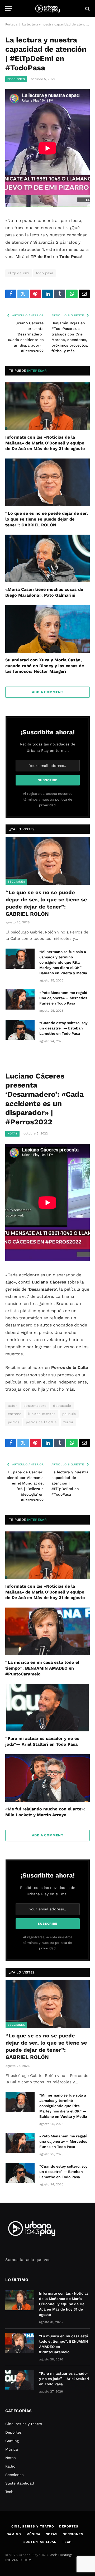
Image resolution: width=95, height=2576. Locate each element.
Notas (12, 1134)
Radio (10, 2466)
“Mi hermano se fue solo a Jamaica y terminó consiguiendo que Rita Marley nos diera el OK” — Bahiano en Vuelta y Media (63, 962)
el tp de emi (19, 273)
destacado (62, 1406)
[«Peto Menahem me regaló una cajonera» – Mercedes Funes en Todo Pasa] (20, 999)
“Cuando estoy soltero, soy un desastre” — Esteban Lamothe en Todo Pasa (63, 1028)
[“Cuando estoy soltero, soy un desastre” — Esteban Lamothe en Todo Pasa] (20, 1030)
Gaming (12, 2441)
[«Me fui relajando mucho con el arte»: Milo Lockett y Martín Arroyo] (47, 1778)
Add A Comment (47, 692)
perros (14, 1422)
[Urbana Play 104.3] (47, 9)
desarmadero (35, 1406)
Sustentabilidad (20, 2483)
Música (12, 2449)
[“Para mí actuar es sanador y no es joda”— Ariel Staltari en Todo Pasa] (47, 1708)
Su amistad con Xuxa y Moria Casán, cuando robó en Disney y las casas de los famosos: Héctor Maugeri (45, 666)
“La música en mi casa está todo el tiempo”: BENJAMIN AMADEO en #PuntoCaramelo (42, 1668)
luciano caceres (42, 1414)
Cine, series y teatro (24, 2424)
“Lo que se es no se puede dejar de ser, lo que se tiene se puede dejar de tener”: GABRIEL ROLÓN (47, 519)
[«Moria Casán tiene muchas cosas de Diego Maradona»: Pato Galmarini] (47, 558)
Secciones (16, 79)
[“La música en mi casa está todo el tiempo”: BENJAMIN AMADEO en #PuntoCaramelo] (47, 1631)
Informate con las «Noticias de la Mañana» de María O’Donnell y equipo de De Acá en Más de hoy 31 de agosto (45, 443)
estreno (15, 1414)
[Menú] (9, 9)
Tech (9, 2492)
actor (12, 1406)
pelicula (69, 1414)
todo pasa (45, 273)
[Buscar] (87, 9)
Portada (11, 24)
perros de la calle (41, 1422)
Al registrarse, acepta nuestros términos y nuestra (48, 799)
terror (68, 1422)
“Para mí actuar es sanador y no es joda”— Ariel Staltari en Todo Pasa (64, 2379)
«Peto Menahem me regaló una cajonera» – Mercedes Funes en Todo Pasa (63, 998)
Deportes (13, 2432)
